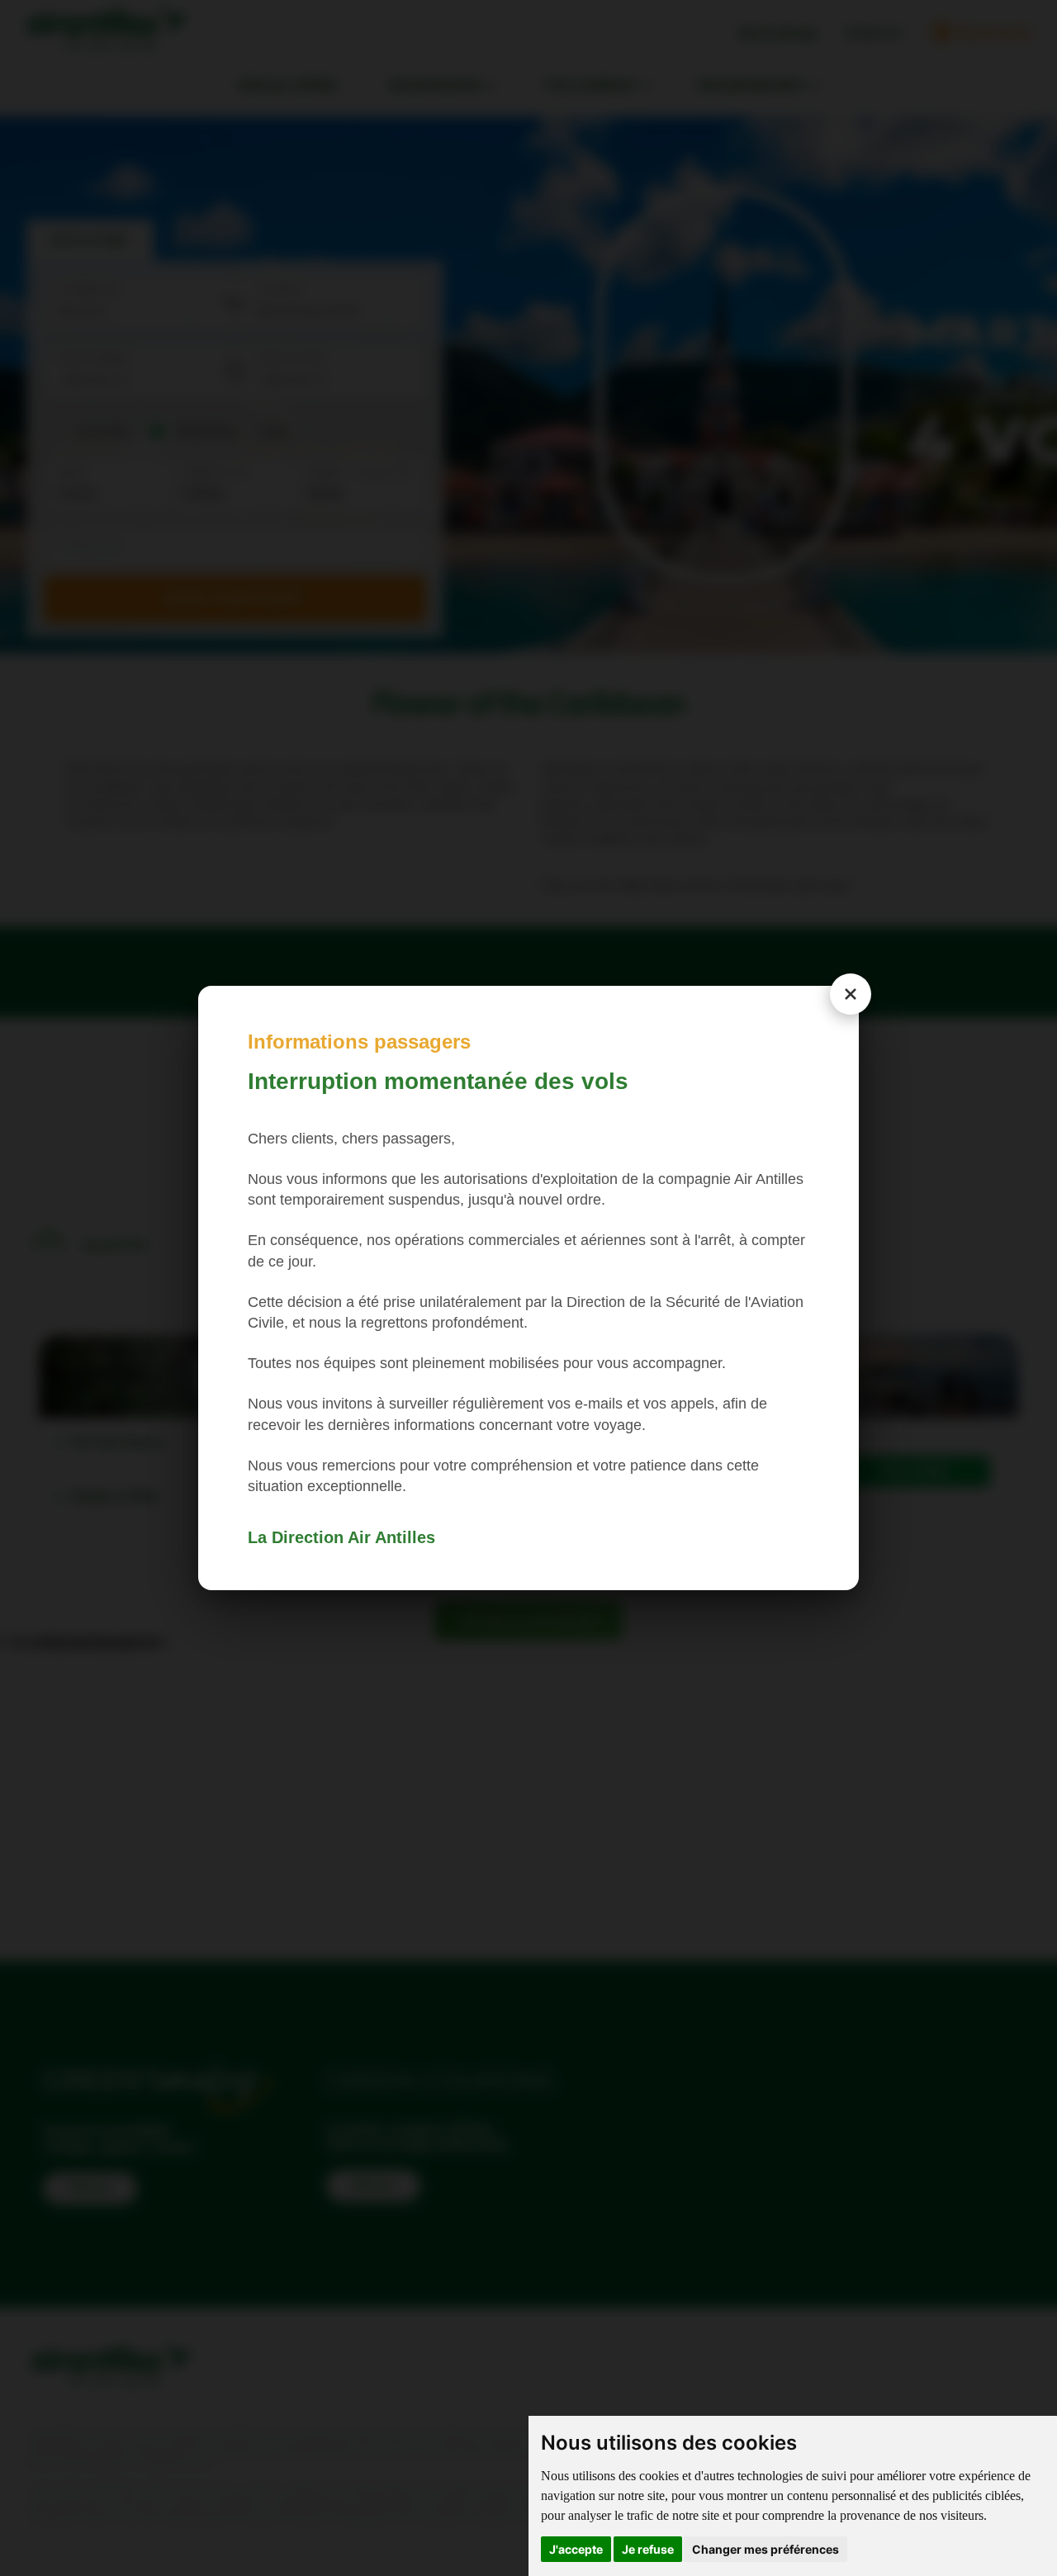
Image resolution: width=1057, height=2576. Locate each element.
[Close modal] (851, 994)
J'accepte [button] (576, 2549)
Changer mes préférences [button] (765, 2549)
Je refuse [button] (648, 2549)
